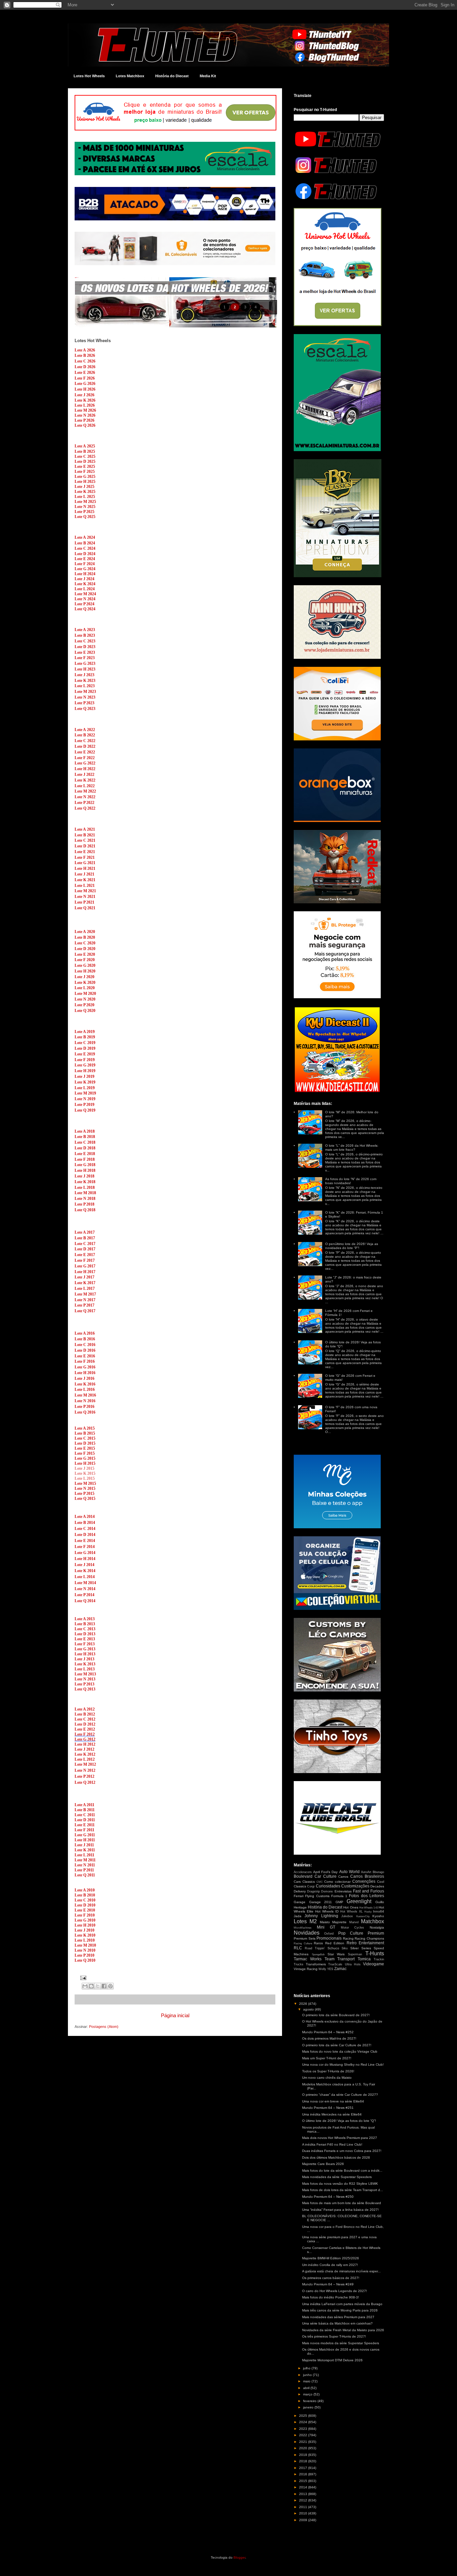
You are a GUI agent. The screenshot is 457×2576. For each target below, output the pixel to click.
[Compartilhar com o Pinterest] (110, 1986)
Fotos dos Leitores (367, 1896)
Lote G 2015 (85, 1458)
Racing (348, 1938)
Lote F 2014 (85, 1547)
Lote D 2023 (85, 647)
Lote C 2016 (85, 1345)
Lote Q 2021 (85, 908)
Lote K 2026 (85, 400)
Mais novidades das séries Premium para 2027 (338, 2317)
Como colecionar (337, 1882)
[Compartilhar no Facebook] (104, 1986)
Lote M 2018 (85, 1193)
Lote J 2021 (84, 874)
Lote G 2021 (85, 863)
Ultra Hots (353, 1964)
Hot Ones (351, 1907)
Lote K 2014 (85, 1571)
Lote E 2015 (85, 1448)
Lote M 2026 (85, 410)
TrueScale (335, 1964)
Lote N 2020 (85, 999)
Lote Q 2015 (85, 1499)
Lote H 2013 (85, 1654)
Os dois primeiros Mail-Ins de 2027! (329, 2038)
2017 (304, 2468)
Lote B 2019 (85, 1037)
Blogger (239, 2557)
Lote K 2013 (85, 1664)
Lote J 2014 (84, 1565)
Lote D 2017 (85, 1249)
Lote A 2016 (85, 1333)
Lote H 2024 (85, 574)
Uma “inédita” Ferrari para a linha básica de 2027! (340, 2210)
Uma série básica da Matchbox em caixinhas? (337, 2323)
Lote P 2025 (84, 512)
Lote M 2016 (85, 1395)
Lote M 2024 (85, 594)
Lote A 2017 (85, 1232)
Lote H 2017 (85, 1272)
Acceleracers (303, 1872)
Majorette (339, 1922)
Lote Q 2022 (85, 808)
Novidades (307, 1933)
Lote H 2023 (85, 669)
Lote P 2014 (84, 1595)
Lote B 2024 (85, 543)
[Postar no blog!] (91, 1986)
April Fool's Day (325, 1872)
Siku (345, 1948)
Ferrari (299, 1896)
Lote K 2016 (85, 1384)
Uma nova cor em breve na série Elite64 (333, 2101)
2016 (304, 2474)
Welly (322, 1969)
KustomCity (363, 1916)
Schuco (333, 1948)
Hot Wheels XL (351, 1912)
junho (308, 2375)
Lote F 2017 (85, 1260)
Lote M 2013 (85, 1674)
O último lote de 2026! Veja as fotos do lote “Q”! (339, 2121)
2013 (304, 2494)
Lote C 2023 (85, 641)
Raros (318, 1943)
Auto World (349, 1872)
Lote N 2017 (85, 1300)
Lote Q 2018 (85, 1210)
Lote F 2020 (85, 960)
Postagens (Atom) (104, 2027)
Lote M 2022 (85, 791)
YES (330, 1969)
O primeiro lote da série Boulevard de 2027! (336, 2015)
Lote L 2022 (85, 786)
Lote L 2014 (85, 1577)
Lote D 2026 (85, 367)
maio (307, 2381)
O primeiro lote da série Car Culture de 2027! (337, 2045)
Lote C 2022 (85, 741)
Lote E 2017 (85, 1255)
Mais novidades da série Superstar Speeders (337, 2177)
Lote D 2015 (85, 1443)
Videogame (374, 1964)
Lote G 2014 (85, 1553)
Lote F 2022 (85, 758)
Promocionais (329, 1938)
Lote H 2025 (85, 482)
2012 (304, 2500)
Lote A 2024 (85, 537)
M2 (313, 1921)
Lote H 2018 (85, 1170)
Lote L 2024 (85, 589)
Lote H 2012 (85, 1744)
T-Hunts (375, 1953)
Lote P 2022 (84, 803)
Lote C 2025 (85, 456)
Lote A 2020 (85, 932)
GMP (339, 1902)
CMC (320, 1882)
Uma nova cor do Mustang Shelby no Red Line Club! (343, 2065)
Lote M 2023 (85, 692)
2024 (304, 2422)
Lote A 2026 (85, 350)
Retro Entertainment (365, 1943)
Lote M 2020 (85, 994)
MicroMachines (303, 1928)
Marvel (354, 1922)
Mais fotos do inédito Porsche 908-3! (331, 2297)
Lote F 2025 (85, 472)
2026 (304, 2004)
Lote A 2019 (85, 1032)
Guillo (380, 1902)
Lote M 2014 (85, 1583)
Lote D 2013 (85, 1634)
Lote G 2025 (85, 477)
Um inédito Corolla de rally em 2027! (330, 2265)
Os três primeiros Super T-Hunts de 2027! (334, 2336)
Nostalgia (377, 1927)
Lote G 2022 (85, 763)
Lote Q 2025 (85, 517)
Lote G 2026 (85, 384)
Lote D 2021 (85, 846)
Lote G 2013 (85, 1649)
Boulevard (303, 1876)
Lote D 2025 (85, 461)
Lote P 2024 (84, 604)
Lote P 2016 (84, 1407)
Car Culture (326, 1876)
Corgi (311, 1886)
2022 (304, 2435)
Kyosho (378, 1916)
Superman (355, 1954)
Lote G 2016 (85, 1367)
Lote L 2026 (85, 405)
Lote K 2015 (85, 1473)
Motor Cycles (353, 1928)
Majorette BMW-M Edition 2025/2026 (331, 2258)
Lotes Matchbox (130, 76)
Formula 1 (339, 1896)
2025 (304, 2416)
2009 (304, 2520)
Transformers (316, 1964)
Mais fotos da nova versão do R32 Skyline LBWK (340, 2184)
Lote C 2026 (85, 361)
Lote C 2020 (85, 943)
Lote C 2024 (85, 548)
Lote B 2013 (85, 1624)
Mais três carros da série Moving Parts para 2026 (340, 2310)
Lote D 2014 (85, 1535)
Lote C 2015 (85, 1438)
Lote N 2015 (85, 1488)
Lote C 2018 (85, 1142)
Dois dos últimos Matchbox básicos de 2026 (336, 2157)
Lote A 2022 (85, 730)
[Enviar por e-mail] (85, 1986)
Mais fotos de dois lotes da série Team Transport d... (343, 2190)
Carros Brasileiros (367, 1876)
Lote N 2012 (85, 1770)
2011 (304, 2507)
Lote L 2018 (85, 1188)
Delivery (300, 1891)
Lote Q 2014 (85, 1601)
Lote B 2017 (85, 1238)
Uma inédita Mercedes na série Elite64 (332, 2114)
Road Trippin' (315, 1948)
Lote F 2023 (85, 658)
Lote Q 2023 (85, 709)
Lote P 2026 (84, 420)
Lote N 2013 (85, 1679)
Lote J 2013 (84, 1659)
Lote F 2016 (85, 1361)
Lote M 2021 (85, 891)
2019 (304, 2455)
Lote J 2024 (84, 579)
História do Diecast (172, 76)
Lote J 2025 (84, 487)
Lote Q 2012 (85, 1782)
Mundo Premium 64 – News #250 (328, 2197)
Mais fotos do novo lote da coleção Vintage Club (340, 2051)
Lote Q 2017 (85, 1311)
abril (307, 2388)
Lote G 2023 (85, 663)
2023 (304, 2429)
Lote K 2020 (85, 983)
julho (307, 2368)
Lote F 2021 (85, 857)
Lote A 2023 (85, 630)
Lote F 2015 (85, 1453)
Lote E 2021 (85, 852)
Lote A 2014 (85, 1517)
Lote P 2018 (84, 1204)
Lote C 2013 (85, 1629)
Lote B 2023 (85, 635)
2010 (304, 2513)
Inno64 (379, 1911)
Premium (376, 1933)
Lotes (300, 1921)
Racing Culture (303, 1943)
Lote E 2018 (85, 1154)
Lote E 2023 (85, 652)
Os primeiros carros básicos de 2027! (331, 2278)
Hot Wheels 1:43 (369, 1908)
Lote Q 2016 (85, 1412)
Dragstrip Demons (320, 1891)
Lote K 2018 (85, 1182)
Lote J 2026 (84, 395)
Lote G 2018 (85, 1165)
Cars (297, 1882)
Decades (377, 1886)
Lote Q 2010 (85, 1960)
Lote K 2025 (85, 492)
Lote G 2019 (85, 1065)
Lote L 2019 (85, 1088)
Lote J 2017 (84, 1277)
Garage (300, 1902)
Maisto (325, 1922)
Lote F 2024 (85, 564)
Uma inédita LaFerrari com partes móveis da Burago (342, 2304)
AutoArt (366, 1872)
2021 (304, 2442)
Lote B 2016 (85, 1339)
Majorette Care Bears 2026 (323, 2164)
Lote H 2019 (85, 1071)
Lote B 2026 (85, 355)
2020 (304, 2448)
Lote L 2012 (85, 1759)
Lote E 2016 (85, 1356)
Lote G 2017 (85, 1266)
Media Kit (208, 76)
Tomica (364, 1959)
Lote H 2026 (85, 389)
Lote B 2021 (85, 835)
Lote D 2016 (85, 1350)
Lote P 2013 (84, 1684)
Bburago (378, 1872)
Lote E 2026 (85, 373)
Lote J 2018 (84, 1176)
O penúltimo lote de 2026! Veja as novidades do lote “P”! (352, 1246)
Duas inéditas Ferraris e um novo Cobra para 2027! (342, 2151)
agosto (309, 2009)
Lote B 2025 (85, 451)
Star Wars (336, 1954)
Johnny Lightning (321, 1916)
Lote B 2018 (85, 1137)
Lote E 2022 (85, 752)
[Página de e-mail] (82, 1977)
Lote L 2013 (85, 1669)
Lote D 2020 (85, 949)
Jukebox (347, 1916)
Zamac (340, 1969)
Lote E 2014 (85, 1541)
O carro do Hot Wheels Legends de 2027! (335, 2291)
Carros (343, 1877)
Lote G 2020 (85, 965)
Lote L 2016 (85, 1389)
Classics (309, 1882)
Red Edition (335, 1943)
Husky (368, 1912)
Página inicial (175, 2015)
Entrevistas (343, 1891)
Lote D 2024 (85, 554)
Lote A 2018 (85, 1131)
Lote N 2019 (85, 1099)
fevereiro (310, 2401)
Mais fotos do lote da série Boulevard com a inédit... (342, 2171)
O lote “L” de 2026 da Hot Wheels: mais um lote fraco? (352, 1148)
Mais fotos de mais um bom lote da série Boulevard (342, 2203)
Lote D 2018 (85, 1148)
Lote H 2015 (85, 1463)
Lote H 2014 (85, 1559)
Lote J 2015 (84, 1468)
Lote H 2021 (85, 868)
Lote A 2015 (85, 1428)
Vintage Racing (306, 1969)
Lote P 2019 (84, 1105)
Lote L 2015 (85, 1478)
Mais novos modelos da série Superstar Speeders (341, 2343)
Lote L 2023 (85, 686)
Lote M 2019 (85, 1093)
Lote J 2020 (84, 977)
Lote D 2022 (85, 746)
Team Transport (340, 1959)
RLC (298, 1948)
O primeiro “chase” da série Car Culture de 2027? (340, 2095)
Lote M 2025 (85, 502)
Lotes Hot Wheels (89, 76)
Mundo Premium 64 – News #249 (328, 2284)
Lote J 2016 (84, 1378)
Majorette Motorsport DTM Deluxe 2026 (332, 2360)
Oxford (329, 1934)
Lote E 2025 (85, 467)
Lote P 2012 (84, 1776)
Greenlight (359, 1901)
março (308, 2394)
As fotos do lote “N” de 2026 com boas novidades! (351, 1181)
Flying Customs (317, 1896)
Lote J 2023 (84, 675)
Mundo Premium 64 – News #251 (328, 2108)
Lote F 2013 (85, 1644)
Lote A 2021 (85, 829)
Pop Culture (351, 1933)
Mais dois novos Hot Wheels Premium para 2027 (340, 2138)
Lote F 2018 (85, 1159)
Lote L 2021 (85, 886)
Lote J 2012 (84, 1749)
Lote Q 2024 (85, 609)
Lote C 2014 (85, 1529)
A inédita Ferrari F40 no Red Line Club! (332, 2144)
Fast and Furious (369, 1891)
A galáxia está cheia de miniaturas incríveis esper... (341, 2271)
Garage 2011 (321, 1902)
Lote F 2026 (85, 378)
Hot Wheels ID (327, 1911)
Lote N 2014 (85, 1589)
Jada (298, 1916)
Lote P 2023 (84, 703)
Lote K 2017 (85, 1283)
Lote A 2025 (85, 446)
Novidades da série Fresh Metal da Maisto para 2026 (343, 2330)
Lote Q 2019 (85, 1110)
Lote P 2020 (84, 1005)
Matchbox (373, 1921)
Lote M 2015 (85, 1483)
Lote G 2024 (85, 569)
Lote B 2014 (85, 1523)
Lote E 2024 (85, 559)
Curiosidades (328, 1886)
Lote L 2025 (85, 497)
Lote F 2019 (85, 1060)
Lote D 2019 (85, 1048)
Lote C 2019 (85, 1043)
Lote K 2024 (85, 584)
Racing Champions (369, 1938)
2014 (304, 2487)
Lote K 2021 (85, 880)
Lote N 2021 (85, 897)
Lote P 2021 (84, 902)
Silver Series (361, 1948)
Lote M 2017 (85, 1294)
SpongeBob (318, 1954)
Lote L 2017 (85, 1289)
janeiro (309, 2407)
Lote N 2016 (85, 1401)
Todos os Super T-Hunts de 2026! (328, 2071)
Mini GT (326, 1927)
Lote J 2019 (84, 1076)
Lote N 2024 (85, 599)
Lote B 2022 (85, 735)
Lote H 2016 (85, 1373)
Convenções (364, 1881)
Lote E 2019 (85, 1054)
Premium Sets (305, 1938)
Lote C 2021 (85, 840)
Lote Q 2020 (85, 1011)
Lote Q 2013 (85, 1689)
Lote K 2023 (85, 681)
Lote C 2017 (85, 1244)
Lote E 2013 (85, 1639)
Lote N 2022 (85, 797)
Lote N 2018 (85, 1199)
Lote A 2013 (85, 1619)
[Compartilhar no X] (98, 1986)
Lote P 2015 (84, 1493)
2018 (304, 2461)
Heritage (300, 1907)
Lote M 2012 (85, 1764)
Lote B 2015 (85, 1433)
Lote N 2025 (85, 507)
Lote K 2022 (85, 780)
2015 (304, 2481)
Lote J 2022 (84, 775)
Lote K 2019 (85, 1082)
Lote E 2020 (85, 954)
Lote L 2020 (85, 988)
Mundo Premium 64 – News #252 (328, 2032)
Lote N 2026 (85, 415)
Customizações (355, 1886)
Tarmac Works (308, 1959)
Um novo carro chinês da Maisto (327, 2078)
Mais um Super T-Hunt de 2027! (327, 2058)
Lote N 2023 (85, 697)
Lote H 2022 (85, 769)
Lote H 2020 (85, 971)
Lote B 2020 (85, 937)
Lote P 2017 (84, 1305)
